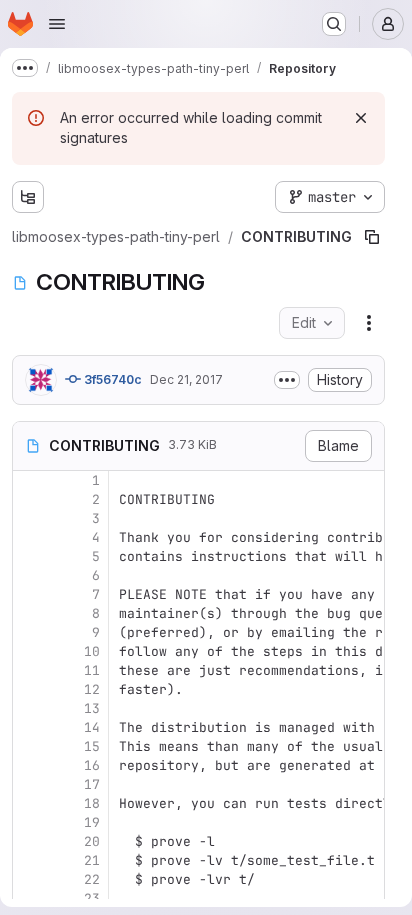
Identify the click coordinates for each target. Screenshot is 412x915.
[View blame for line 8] (30, 573)
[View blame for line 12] (30, 649)
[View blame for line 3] (30, 478)
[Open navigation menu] (57, 24)
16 (92, 725)
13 (92, 668)
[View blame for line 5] (30, 516)
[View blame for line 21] (30, 820)
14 (92, 687)
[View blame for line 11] (30, 630)
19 (92, 782)
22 (92, 839)
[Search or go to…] (334, 24)
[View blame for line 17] (30, 744)
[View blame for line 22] (30, 839)
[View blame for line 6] (30, 535)
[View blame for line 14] (30, 687)
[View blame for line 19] (30, 782)
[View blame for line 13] (30, 668)
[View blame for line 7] (30, 554)
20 (92, 801)
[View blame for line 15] (30, 706)
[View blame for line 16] (30, 725)
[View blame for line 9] (30, 592)
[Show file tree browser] (28, 197)
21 (92, 820)
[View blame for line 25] (30, 896)
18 (92, 763)
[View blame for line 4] (30, 497)
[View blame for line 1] (30, 440)
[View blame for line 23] (30, 858)
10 (92, 611)
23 (92, 858)
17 (92, 744)
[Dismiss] (361, 118)
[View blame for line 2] (30, 459)
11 (92, 630)
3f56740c (111, 339)
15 (92, 706)
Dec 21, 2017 (186, 339)
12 (92, 649)
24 (92, 877)
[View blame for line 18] (30, 763)
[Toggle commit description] (287, 340)
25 (92, 896)
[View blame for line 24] (30, 877)
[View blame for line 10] (30, 611)
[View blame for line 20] (30, 801)
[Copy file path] (348, 197)
